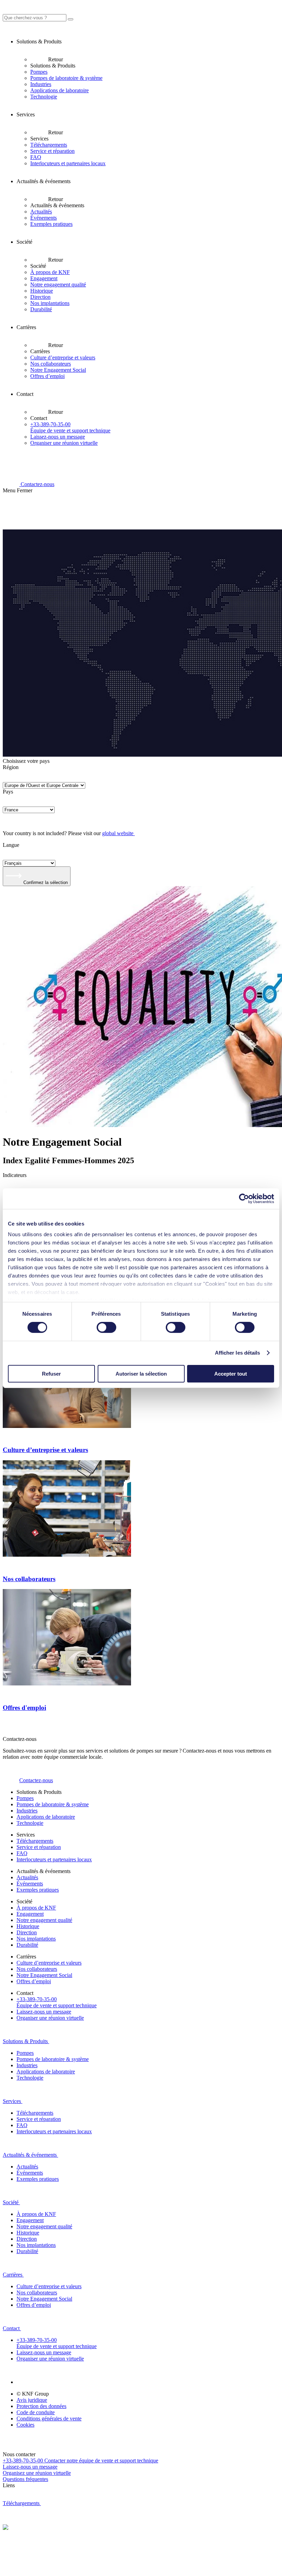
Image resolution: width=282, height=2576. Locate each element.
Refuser (51, 1374)
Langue (11, 845)
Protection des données (41, 2406)
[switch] (106, 1327)
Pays (8, 792)
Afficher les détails (238, 1353)
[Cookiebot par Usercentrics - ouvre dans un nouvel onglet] (244, 1198)
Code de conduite (36, 2412)
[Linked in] (25, 2382)
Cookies (25, 2425)
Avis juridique (32, 2400)
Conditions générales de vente (49, 2419)
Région (11, 767)
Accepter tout (231, 1374)
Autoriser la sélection (141, 1374)
